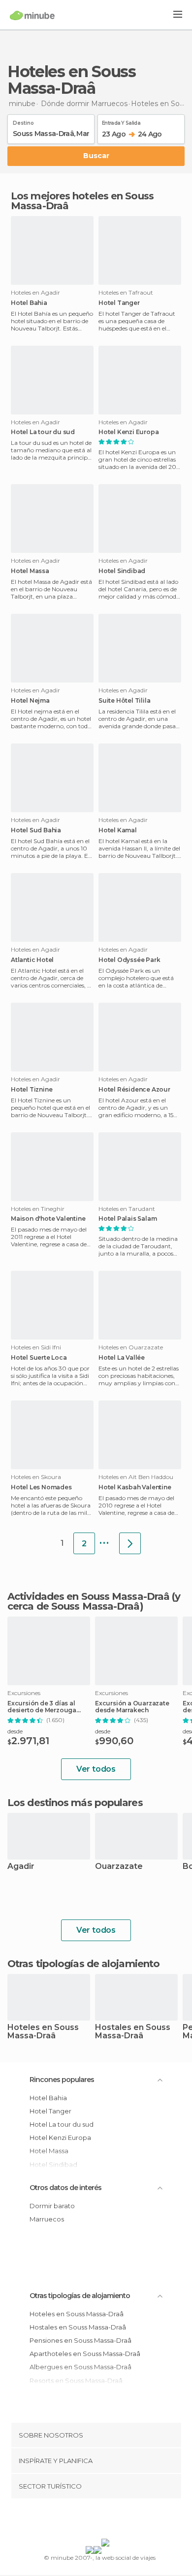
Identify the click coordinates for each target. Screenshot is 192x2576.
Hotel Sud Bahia (36, 830)
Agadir (21, 1867)
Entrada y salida (121, 121)
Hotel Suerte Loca (39, 1358)
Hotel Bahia (29, 303)
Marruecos (47, 2219)
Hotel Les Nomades (41, 1487)
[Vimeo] (106, 2521)
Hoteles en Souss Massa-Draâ (43, 2032)
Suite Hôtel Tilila (124, 701)
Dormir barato (52, 2206)
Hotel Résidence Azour (134, 1090)
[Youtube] (119, 2521)
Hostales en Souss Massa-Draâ (133, 2032)
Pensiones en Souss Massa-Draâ (80, 2340)
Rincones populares (62, 2080)
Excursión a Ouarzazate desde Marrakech (132, 1707)
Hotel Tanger (119, 303)
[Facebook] (81, 2521)
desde (15, 1731)
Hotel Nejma (30, 701)
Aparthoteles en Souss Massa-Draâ (85, 2354)
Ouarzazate (119, 1867)
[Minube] (32, 15)
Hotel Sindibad (122, 571)
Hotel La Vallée (122, 1358)
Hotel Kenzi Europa (128, 432)
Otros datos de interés (65, 2188)
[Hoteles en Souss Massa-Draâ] (130, 1543)
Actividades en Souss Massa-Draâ (88, 1596)
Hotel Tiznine (32, 1090)
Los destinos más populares (75, 1803)
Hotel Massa (30, 571)
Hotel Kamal (118, 830)
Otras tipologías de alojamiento (80, 2296)
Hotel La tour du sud (43, 432)
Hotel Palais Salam (128, 1219)
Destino (23, 121)
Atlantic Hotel (32, 960)
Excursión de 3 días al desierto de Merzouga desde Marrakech (42, 1707)
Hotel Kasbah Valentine (135, 1487)
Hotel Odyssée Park (129, 960)
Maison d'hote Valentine (48, 1219)
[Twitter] (94, 2521)
